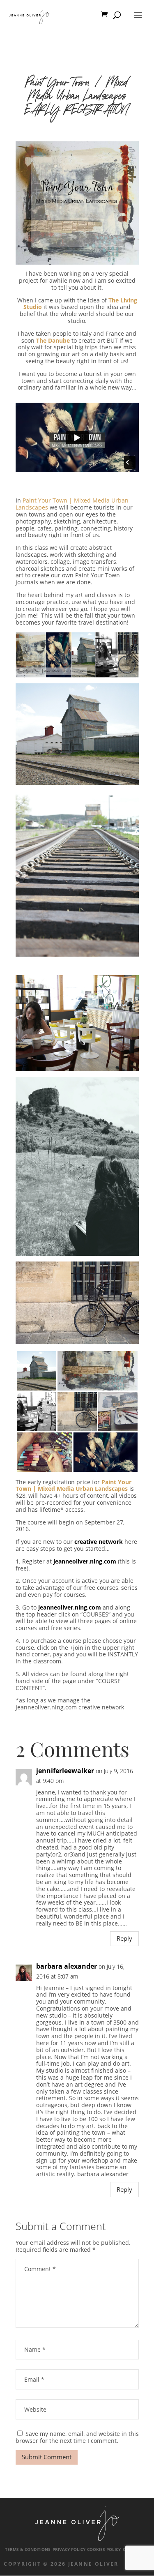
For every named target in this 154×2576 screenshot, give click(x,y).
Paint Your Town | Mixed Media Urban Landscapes (72, 504)
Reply (124, 1938)
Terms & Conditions (28, 2549)
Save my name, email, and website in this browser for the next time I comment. (77, 2437)
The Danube (53, 340)
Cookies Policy (104, 2549)
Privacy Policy (69, 2549)
